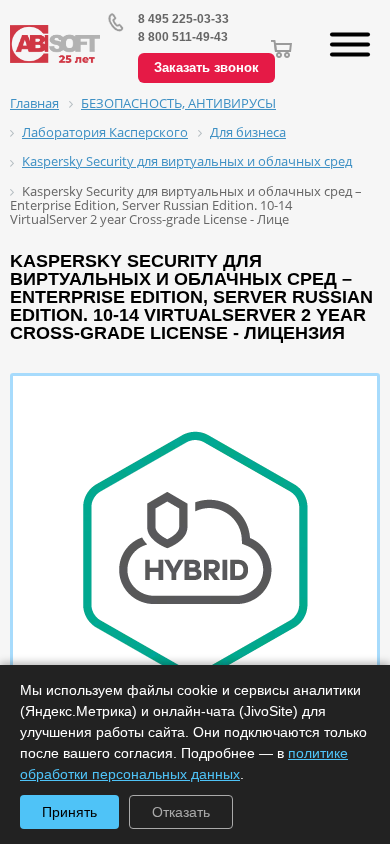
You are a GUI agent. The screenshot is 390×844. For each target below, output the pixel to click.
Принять (69, 812)
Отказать (181, 812)
